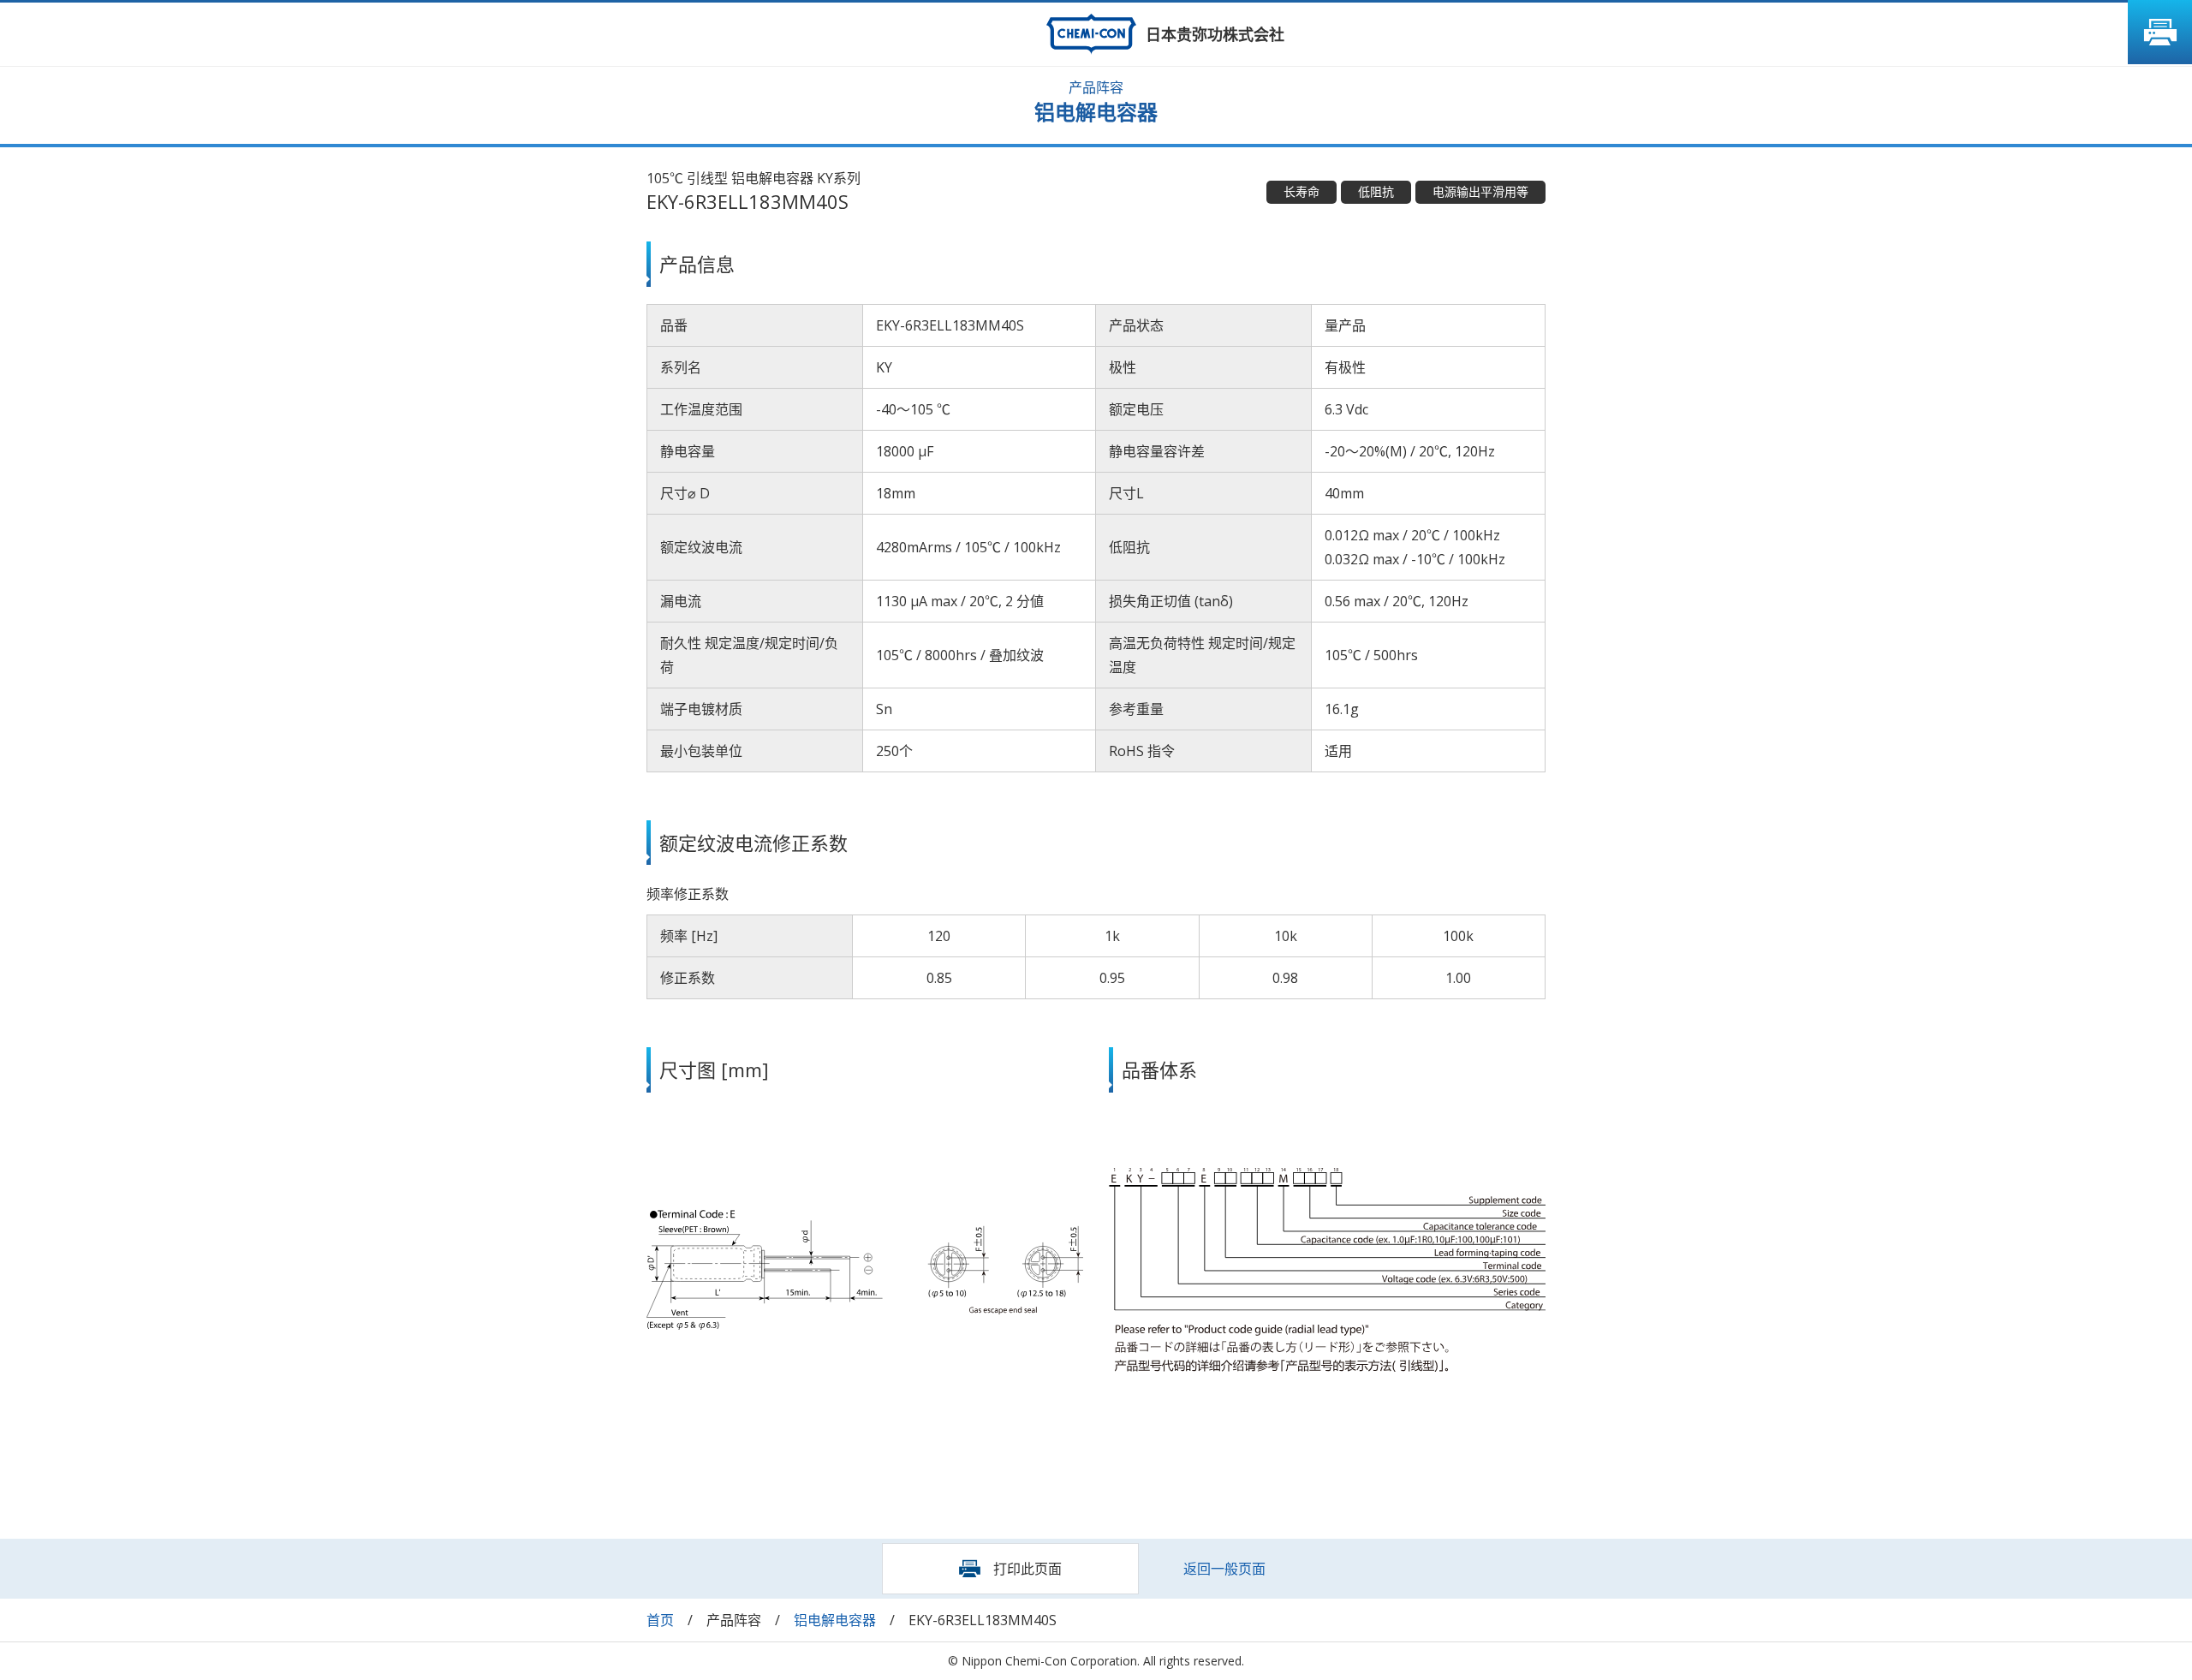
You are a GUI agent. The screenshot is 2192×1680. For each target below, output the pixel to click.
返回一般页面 (1224, 1569)
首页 (660, 1620)
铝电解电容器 (835, 1620)
